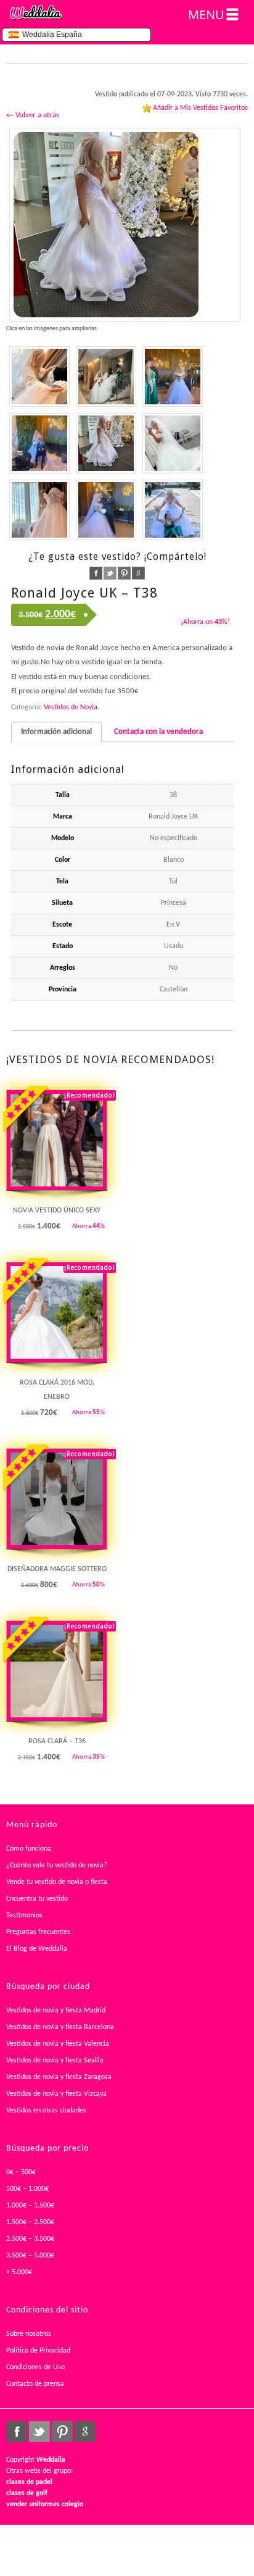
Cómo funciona (29, 1849)
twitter (110, 573)
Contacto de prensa (35, 2384)
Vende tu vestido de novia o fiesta (57, 1882)
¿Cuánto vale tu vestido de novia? (57, 1865)
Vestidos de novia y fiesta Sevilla (55, 2061)
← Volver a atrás (33, 115)
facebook (96, 573)
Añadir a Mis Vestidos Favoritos (200, 108)
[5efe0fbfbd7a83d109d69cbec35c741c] (125, 225)
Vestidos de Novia (71, 707)
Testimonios (24, 1915)
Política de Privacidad (38, 2351)
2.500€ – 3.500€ (30, 2239)
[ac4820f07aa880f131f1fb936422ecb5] (173, 377)
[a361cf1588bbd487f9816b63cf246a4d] (106, 377)
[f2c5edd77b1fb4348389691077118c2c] (39, 510)
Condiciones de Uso (35, 2367)
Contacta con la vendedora (158, 732)
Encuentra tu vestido (37, 1899)
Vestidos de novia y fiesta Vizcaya (56, 2094)
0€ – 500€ (21, 2172)
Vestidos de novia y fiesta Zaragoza (59, 2077)
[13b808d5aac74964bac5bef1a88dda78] (173, 510)
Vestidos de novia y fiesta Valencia (58, 2044)
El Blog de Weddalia (37, 1949)
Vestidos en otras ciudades (46, 2111)
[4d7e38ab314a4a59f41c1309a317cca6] (106, 510)
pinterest (124, 573)
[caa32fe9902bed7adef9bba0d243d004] (39, 377)
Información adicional (56, 732)
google (138, 573)
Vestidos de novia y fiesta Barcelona (60, 2027)
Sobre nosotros (29, 2334)
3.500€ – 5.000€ (30, 2256)
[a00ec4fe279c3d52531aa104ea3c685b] (39, 443)
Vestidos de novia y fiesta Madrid (56, 2011)
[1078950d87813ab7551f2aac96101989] (173, 443)
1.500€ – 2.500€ (30, 2222)
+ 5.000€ (19, 2272)
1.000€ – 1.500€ (30, 2206)
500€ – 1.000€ (27, 2189)
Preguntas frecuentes (38, 1932)
